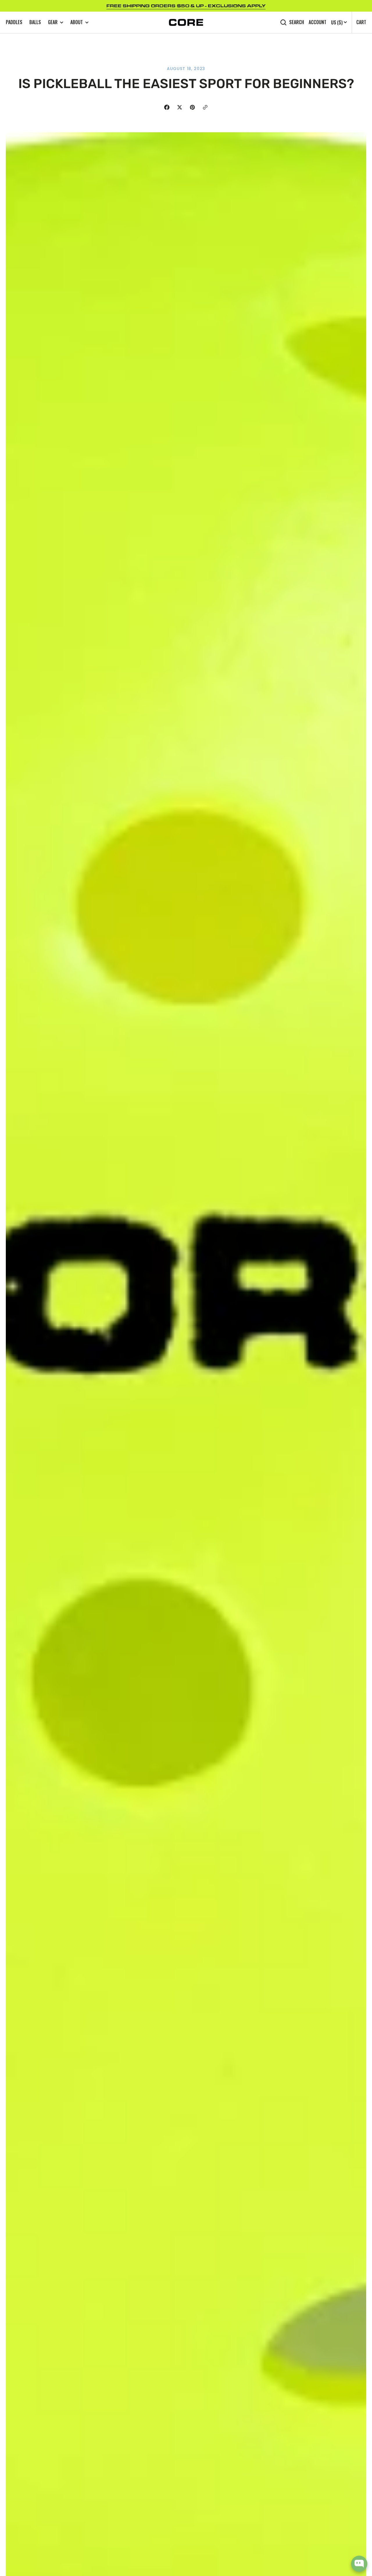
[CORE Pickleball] (186, 22)
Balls (35, 22)
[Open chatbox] (359, 2564)
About (77, 22)
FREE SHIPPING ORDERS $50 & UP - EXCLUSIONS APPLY (186, 6)
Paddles (14, 22)
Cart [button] (361, 22)
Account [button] (318, 22)
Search (297, 22)
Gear (53, 22)
